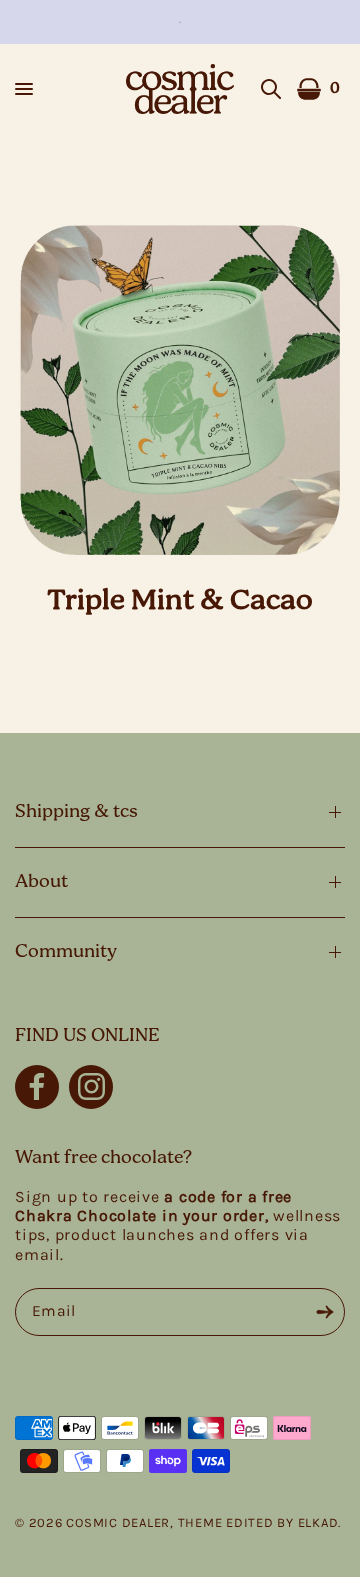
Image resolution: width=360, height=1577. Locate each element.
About (41, 882)
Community (66, 952)
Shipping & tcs (76, 812)
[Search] (271, 89)
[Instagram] (91, 1087)
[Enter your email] (325, 1312)
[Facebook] (37, 1087)
